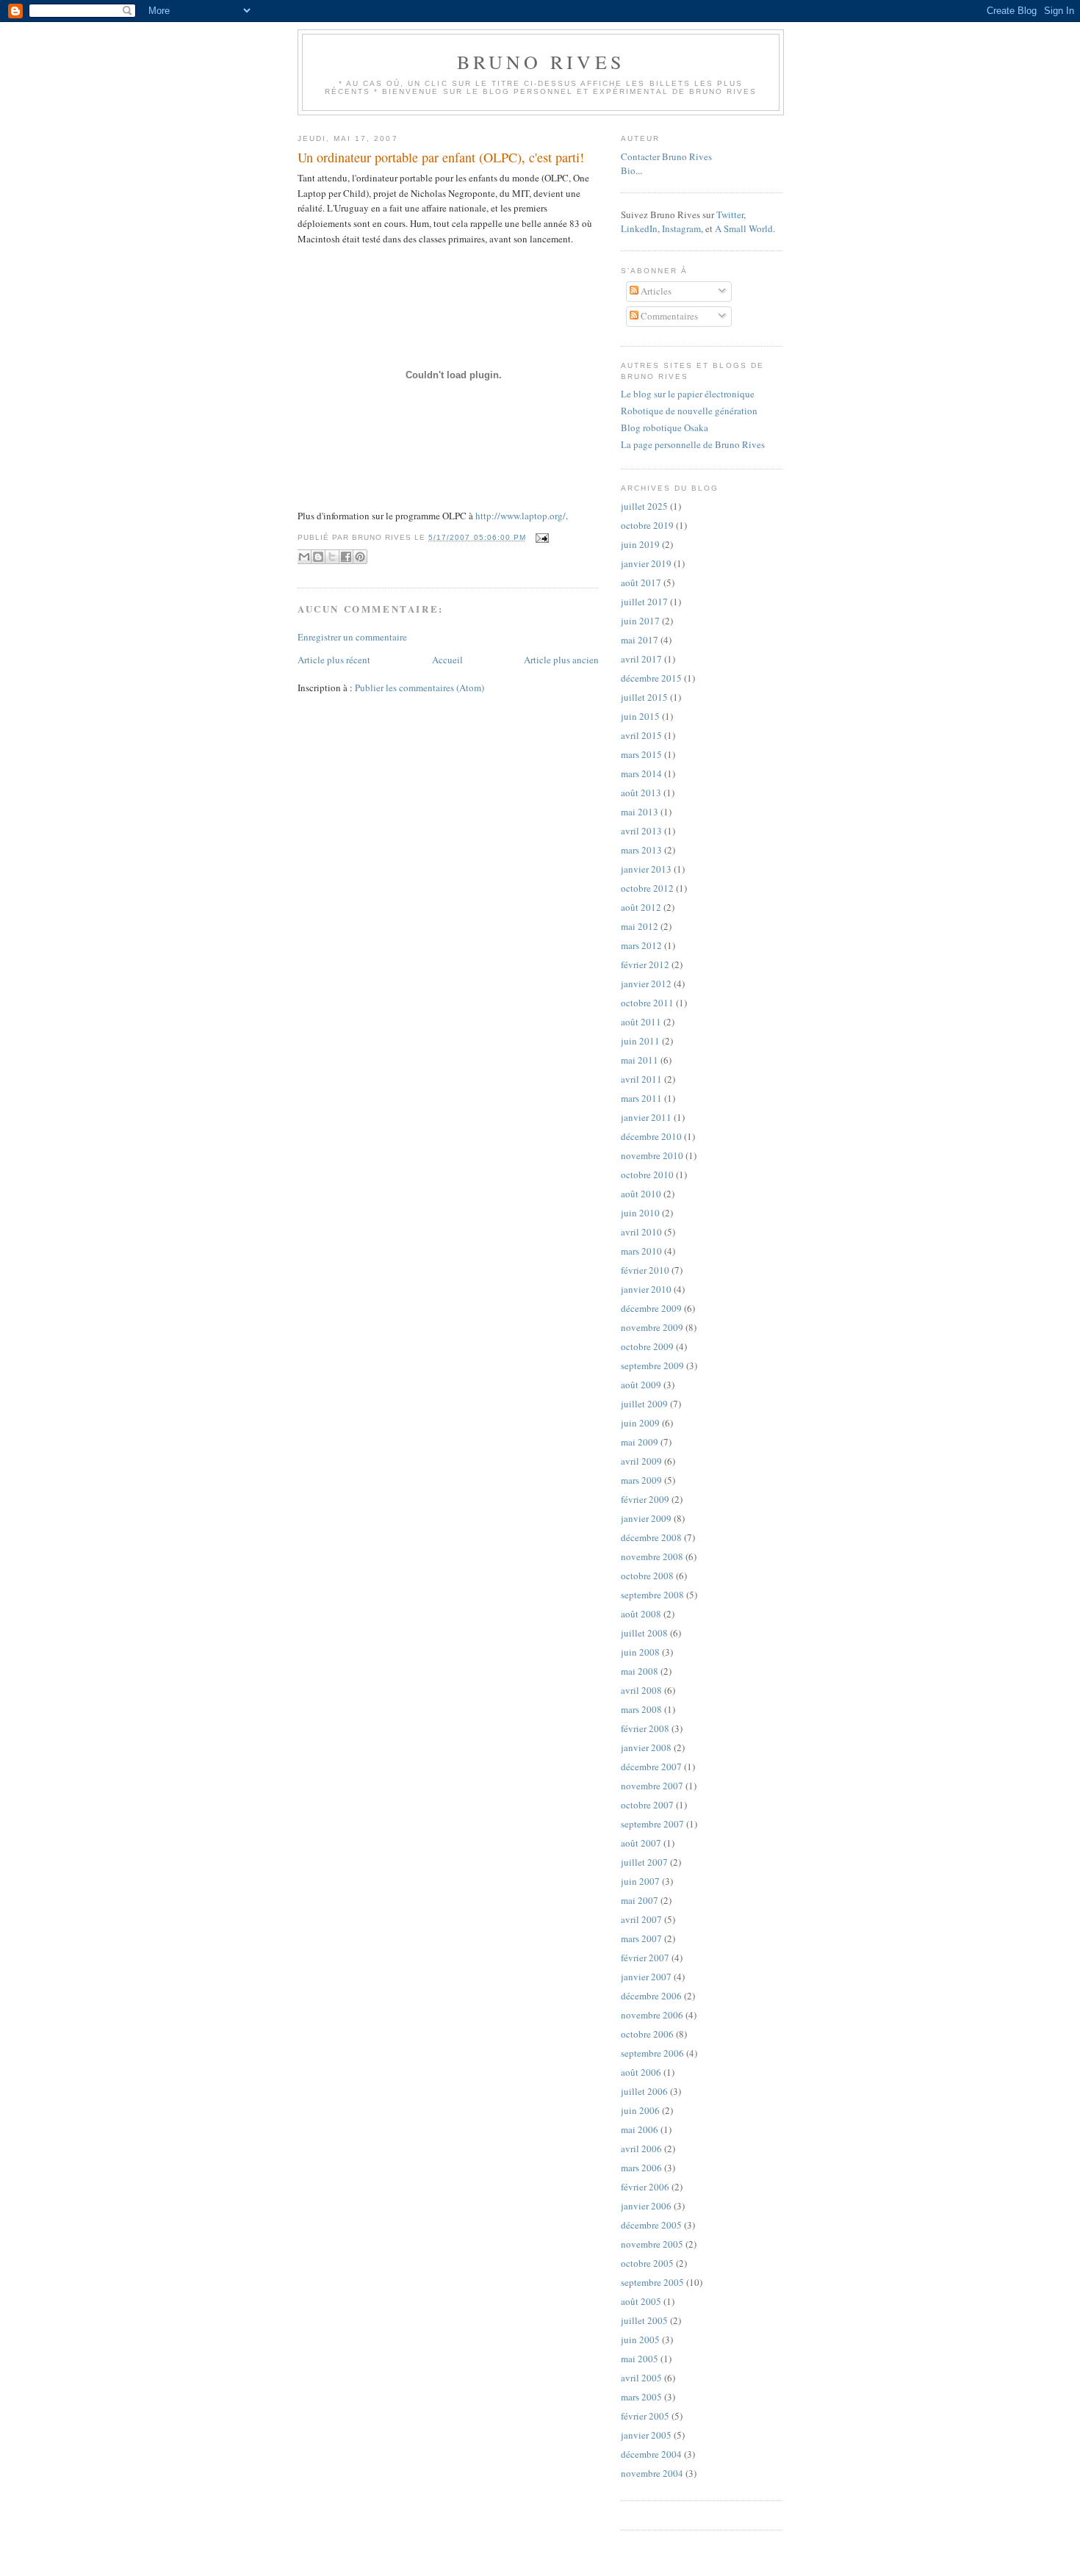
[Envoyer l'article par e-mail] (540, 537)
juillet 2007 (644, 1862)
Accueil (447, 660)
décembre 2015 (651, 678)
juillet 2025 (644, 506)
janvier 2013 (646, 869)
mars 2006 (641, 2168)
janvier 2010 (646, 1289)
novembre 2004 (652, 2473)
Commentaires (668, 316)
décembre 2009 (651, 1308)
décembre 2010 (651, 1136)
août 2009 (641, 1385)
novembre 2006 (652, 2015)
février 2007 (645, 1958)
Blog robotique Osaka (665, 427)
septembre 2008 (652, 1595)
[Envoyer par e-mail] (304, 557)
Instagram (681, 228)
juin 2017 (640, 621)
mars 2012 (641, 945)
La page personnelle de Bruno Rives (693, 444)
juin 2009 (640, 1423)
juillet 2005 (644, 2320)
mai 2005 (640, 2359)
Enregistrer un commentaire (352, 637)
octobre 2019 (647, 525)
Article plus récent (334, 660)
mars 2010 (641, 1251)
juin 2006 (640, 2110)
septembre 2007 (652, 1824)
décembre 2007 (651, 1767)
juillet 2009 (644, 1404)
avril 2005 (641, 2378)
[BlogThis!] (318, 557)
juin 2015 (640, 716)
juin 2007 (640, 1881)
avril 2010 (641, 1232)
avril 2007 (641, 1919)
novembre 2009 (652, 1327)
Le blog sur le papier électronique (688, 394)
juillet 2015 (644, 697)
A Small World (744, 228)
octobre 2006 (647, 2034)
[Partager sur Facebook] (346, 557)
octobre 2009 (647, 1346)
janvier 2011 (646, 1117)
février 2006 (645, 2187)
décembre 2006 (651, 1996)
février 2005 (645, 2416)
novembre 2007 (652, 1786)
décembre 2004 (651, 2454)
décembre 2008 (651, 1537)
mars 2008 (641, 1709)
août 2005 (641, 2301)
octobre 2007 (647, 1805)
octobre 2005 (647, 2263)
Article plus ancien (561, 660)
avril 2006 (641, 2149)
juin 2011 (640, 1041)
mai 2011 (640, 1060)
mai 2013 (640, 812)
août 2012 (641, 907)
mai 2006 (640, 2129)
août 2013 (641, 793)
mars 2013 (641, 850)
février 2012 (645, 964)
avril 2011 (641, 1079)
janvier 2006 (646, 2206)
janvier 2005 (646, 2435)
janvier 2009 (646, 1518)
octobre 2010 (647, 1175)
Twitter (730, 214)
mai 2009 (640, 1442)
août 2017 (641, 582)
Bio (628, 170)
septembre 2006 (652, 2053)
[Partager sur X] (332, 557)
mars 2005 (641, 2397)
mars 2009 (641, 1480)
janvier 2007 (646, 1977)
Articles (655, 291)
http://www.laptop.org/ (521, 516)
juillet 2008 (644, 1633)
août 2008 (641, 1614)
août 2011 (641, 1022)
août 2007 (641, 1843)
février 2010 (645, 1270)
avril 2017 (641, 659)
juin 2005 (640, 2339)
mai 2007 (640, 1900)
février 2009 (645, 1499)
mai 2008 (640, 1671)
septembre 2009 (652, 1365)
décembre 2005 (651, 2225)
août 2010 (641, 1194)
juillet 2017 (644, 602)
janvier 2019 (646, 563)
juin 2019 (640, 544)
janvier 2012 (646, 984)
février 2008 (645, 1728)
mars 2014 (641, 773)
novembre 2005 (652, 2244)
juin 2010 (640, 1213)
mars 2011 (641, 1098)
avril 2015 (641, 735)
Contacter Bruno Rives (666, 156)
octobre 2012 (647, 888)
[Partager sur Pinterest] (360, 557)
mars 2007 (641, 1938)
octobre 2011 (647, 1003)
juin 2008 (640, 1652)
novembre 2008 (652, 1556)
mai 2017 (640, 640)
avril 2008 (641, 1690)
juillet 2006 (644, 2091)
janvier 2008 (646, 1747)
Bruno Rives (541, 62)
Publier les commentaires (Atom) (420, 688)
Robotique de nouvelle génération (689, 411)
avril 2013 (641, 831)
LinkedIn (639, 228)
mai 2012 (640, 926)
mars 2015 (641, 754)
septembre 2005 (652, 2282)
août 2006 (641, 2072)
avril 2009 (641, 1461)
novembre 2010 (652, 1155)
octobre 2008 (647, 1576)
